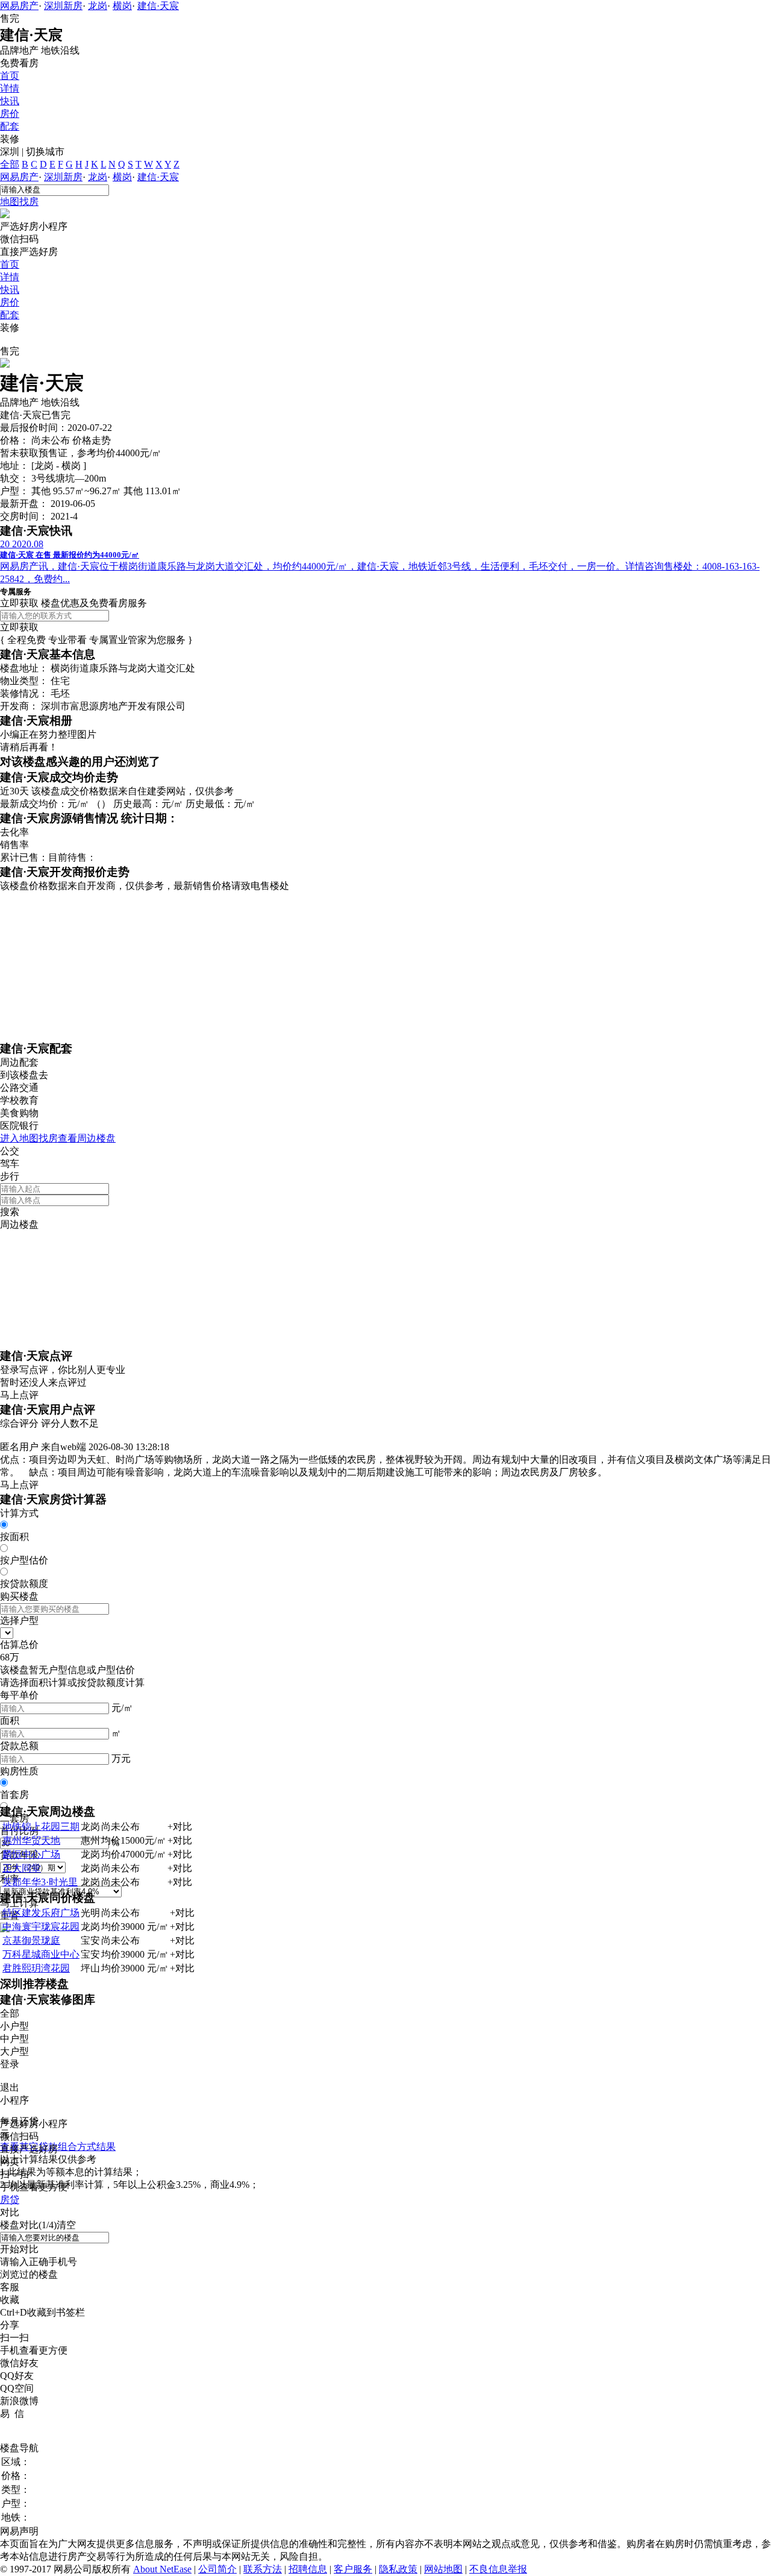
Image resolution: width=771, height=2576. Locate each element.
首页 (10, 76)
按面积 (14, 1537)
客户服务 (353, 2569)
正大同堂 (22, 1868)
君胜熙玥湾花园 (36, 1968)
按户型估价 (24, 1560)
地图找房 (19, 202)
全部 (10, 164)
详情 (10, 88)
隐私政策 (398, 2569)
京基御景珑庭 (31, 1940)
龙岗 (98, 6)
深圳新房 (63, 6)
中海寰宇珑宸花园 (41, 1927)
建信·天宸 (158, 6)
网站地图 (443, 2569)
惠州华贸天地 (31, 1840)
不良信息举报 (498, 2569)
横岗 (122, 6)
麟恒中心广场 (31, 1854)
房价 (10, 114)
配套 (10, 126)
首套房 (14, 1795)
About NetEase (162, 2569)
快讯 (10, 101)
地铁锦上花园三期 (41, 1827)
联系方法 (263, 2569)
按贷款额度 (24, 1584)
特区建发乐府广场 (41, 1913)
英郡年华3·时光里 (40, 1882)
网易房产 (19, 6)
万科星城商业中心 (41, 1954)
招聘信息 (308, 2569)
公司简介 (217, 2569)
